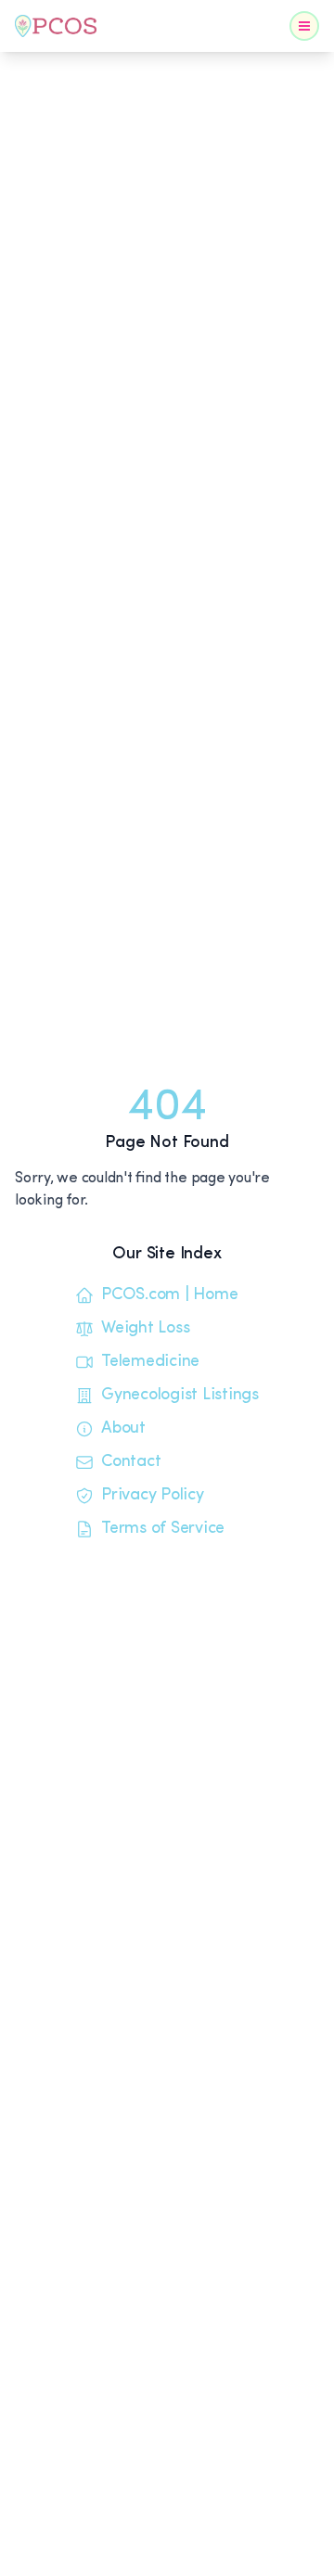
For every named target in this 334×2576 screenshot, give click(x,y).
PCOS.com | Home (169, 1295)
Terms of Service (163, 1529)
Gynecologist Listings (180, 1396)
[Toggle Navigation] (304, 26)
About (123, 1429)
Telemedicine (150, 1362)
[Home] (56, 26)
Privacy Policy (153, 1496)
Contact (131, 1462)
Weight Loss (145, 1329)
